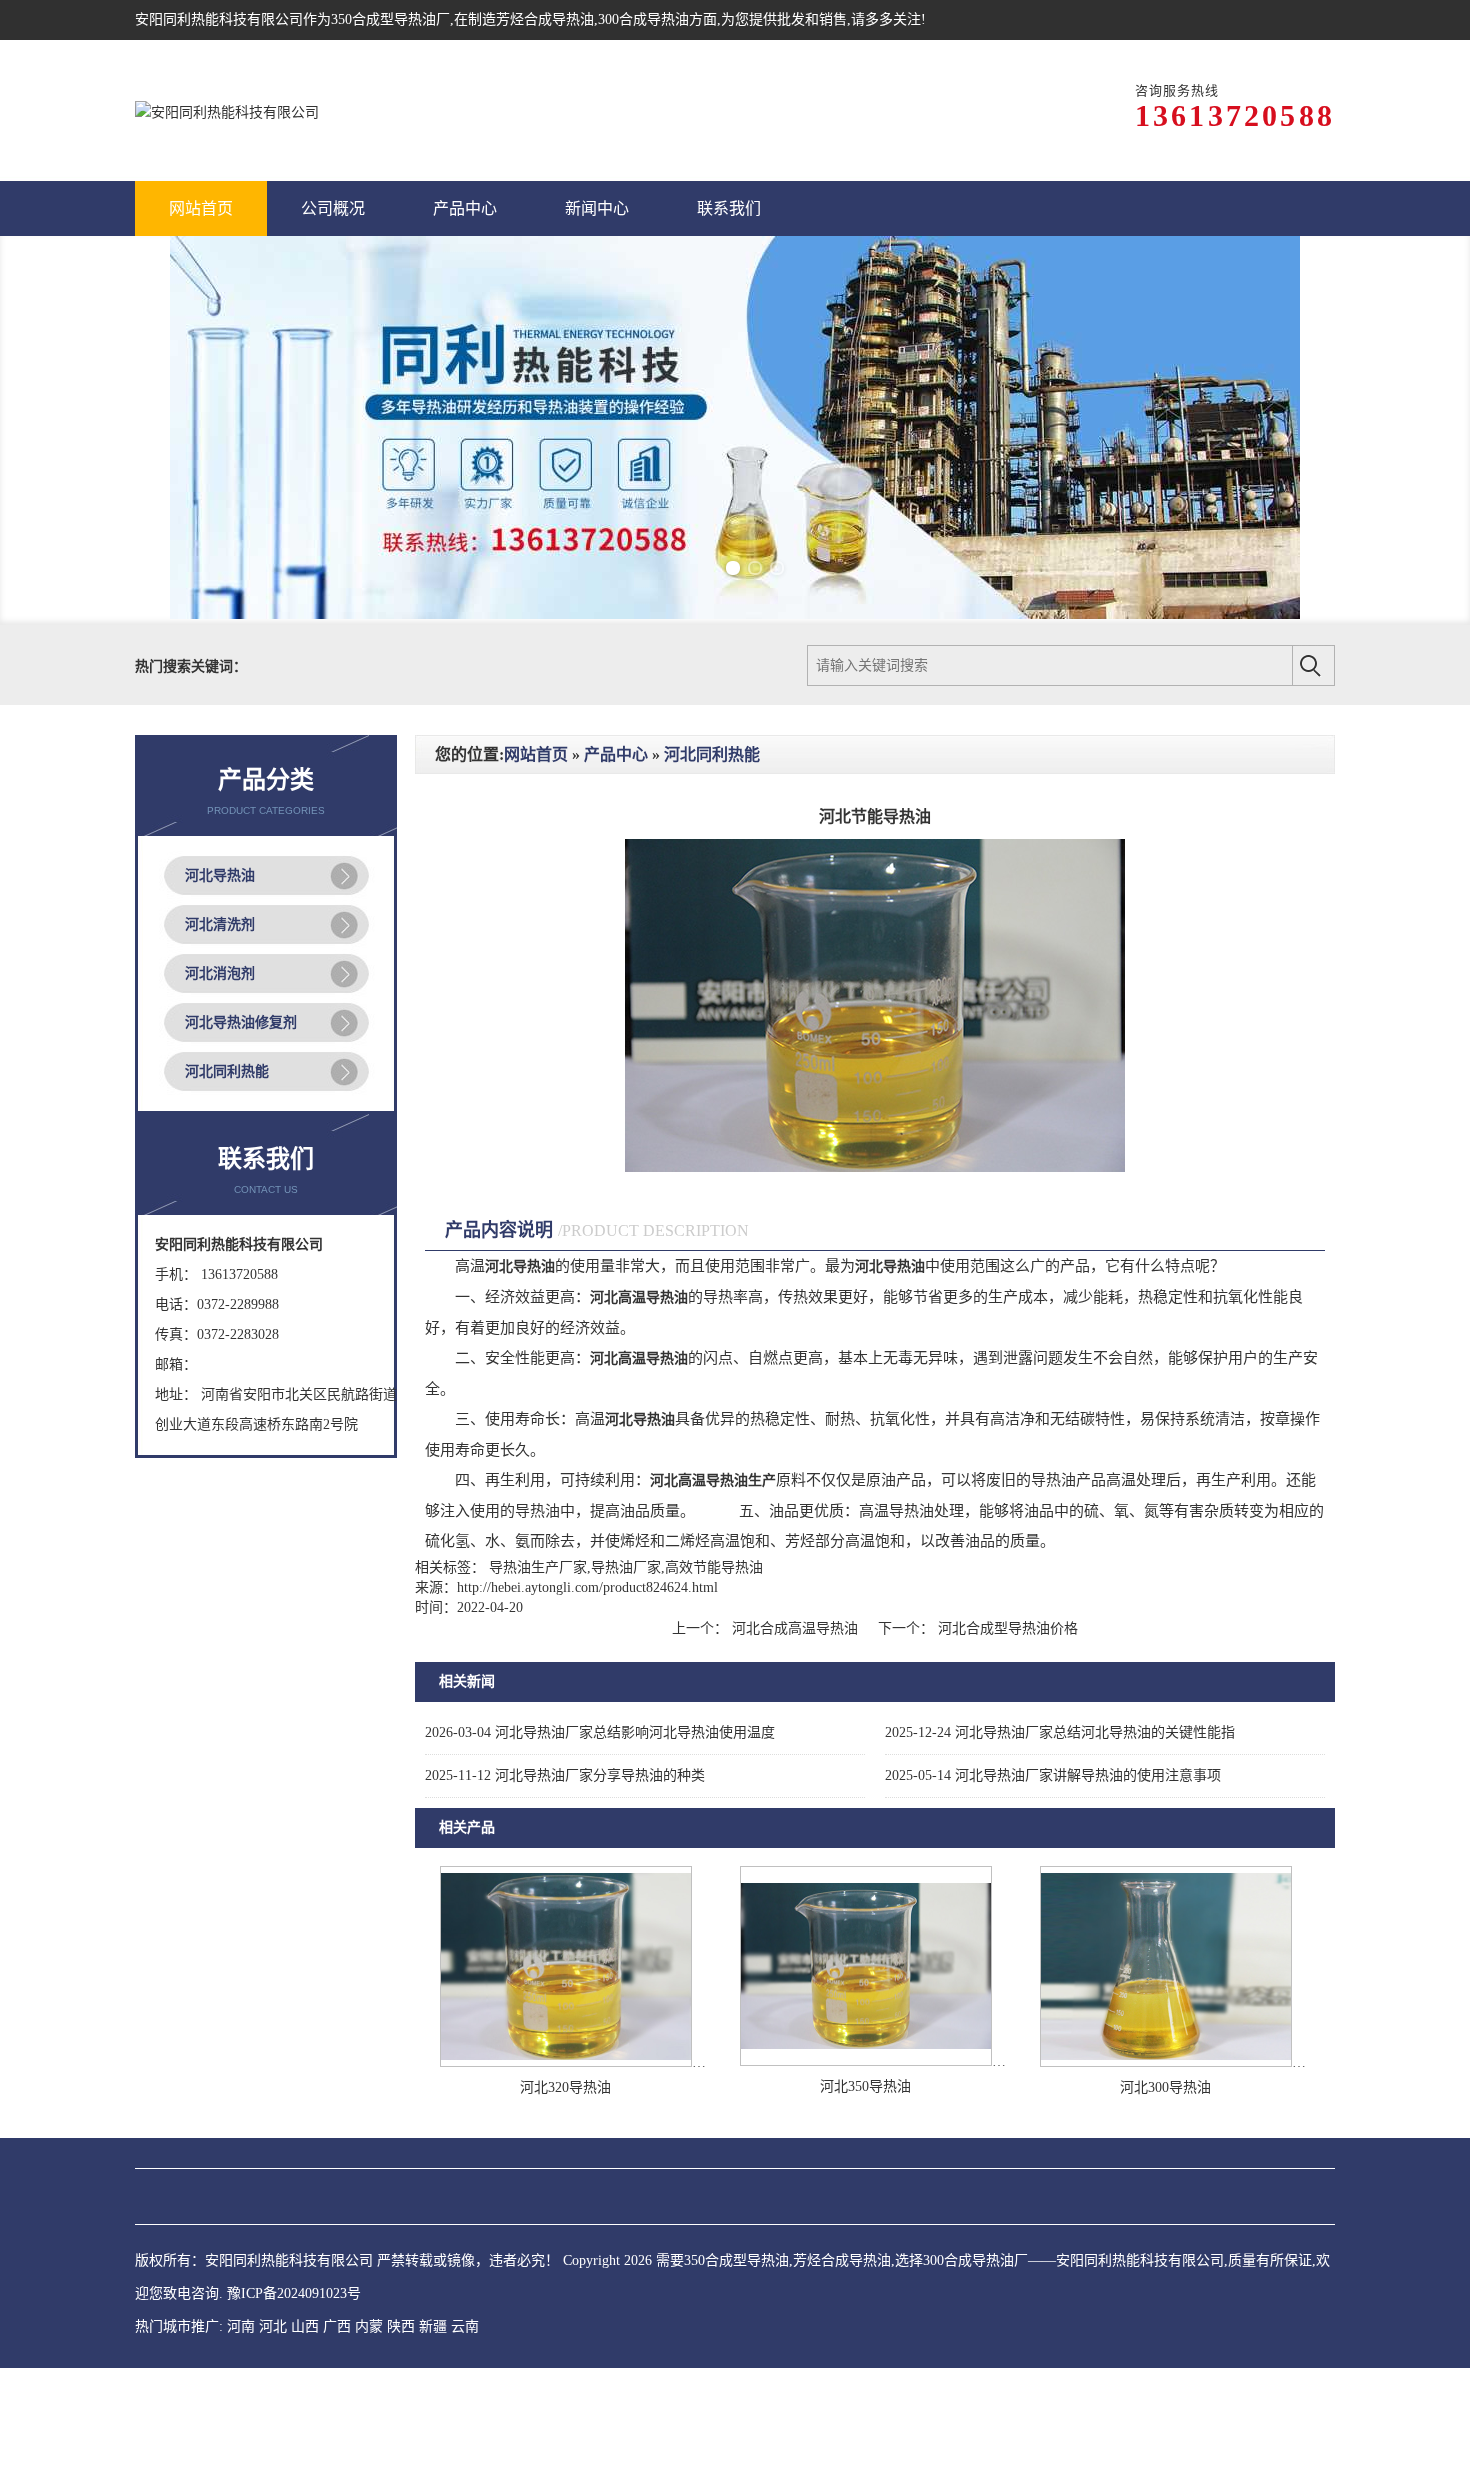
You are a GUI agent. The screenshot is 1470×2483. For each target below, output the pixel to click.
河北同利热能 (227, 1071)
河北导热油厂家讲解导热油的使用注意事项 (1053, 1775)
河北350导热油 (865, 2086)
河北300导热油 (1165, 2087)
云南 (465, 2326)
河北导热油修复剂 (241, 1022)
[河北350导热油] (866, 2061)
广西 (337, 2326)
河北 (273, 2326)
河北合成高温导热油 (795, 1628)
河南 (241, 2326)
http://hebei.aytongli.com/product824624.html (587, 1587)
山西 (305, 2326)
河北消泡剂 (220, 973)
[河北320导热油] (566, 2062)
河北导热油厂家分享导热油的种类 (565, 1775)
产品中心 (616, 754)
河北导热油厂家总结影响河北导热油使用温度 (600, 1732)
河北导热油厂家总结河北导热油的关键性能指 (1060, 1732)
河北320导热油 (565, 2087)
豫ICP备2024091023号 (294, 2293)
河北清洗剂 (220, 924)
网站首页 (536, 754)
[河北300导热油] (1166, 2062)
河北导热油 (220, 875)
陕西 (401, 2326)
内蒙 (369, 2326)
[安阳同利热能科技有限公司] (227, 110)
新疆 (433, 2326)
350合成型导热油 (383, 19)
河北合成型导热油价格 (1006, 1628)
